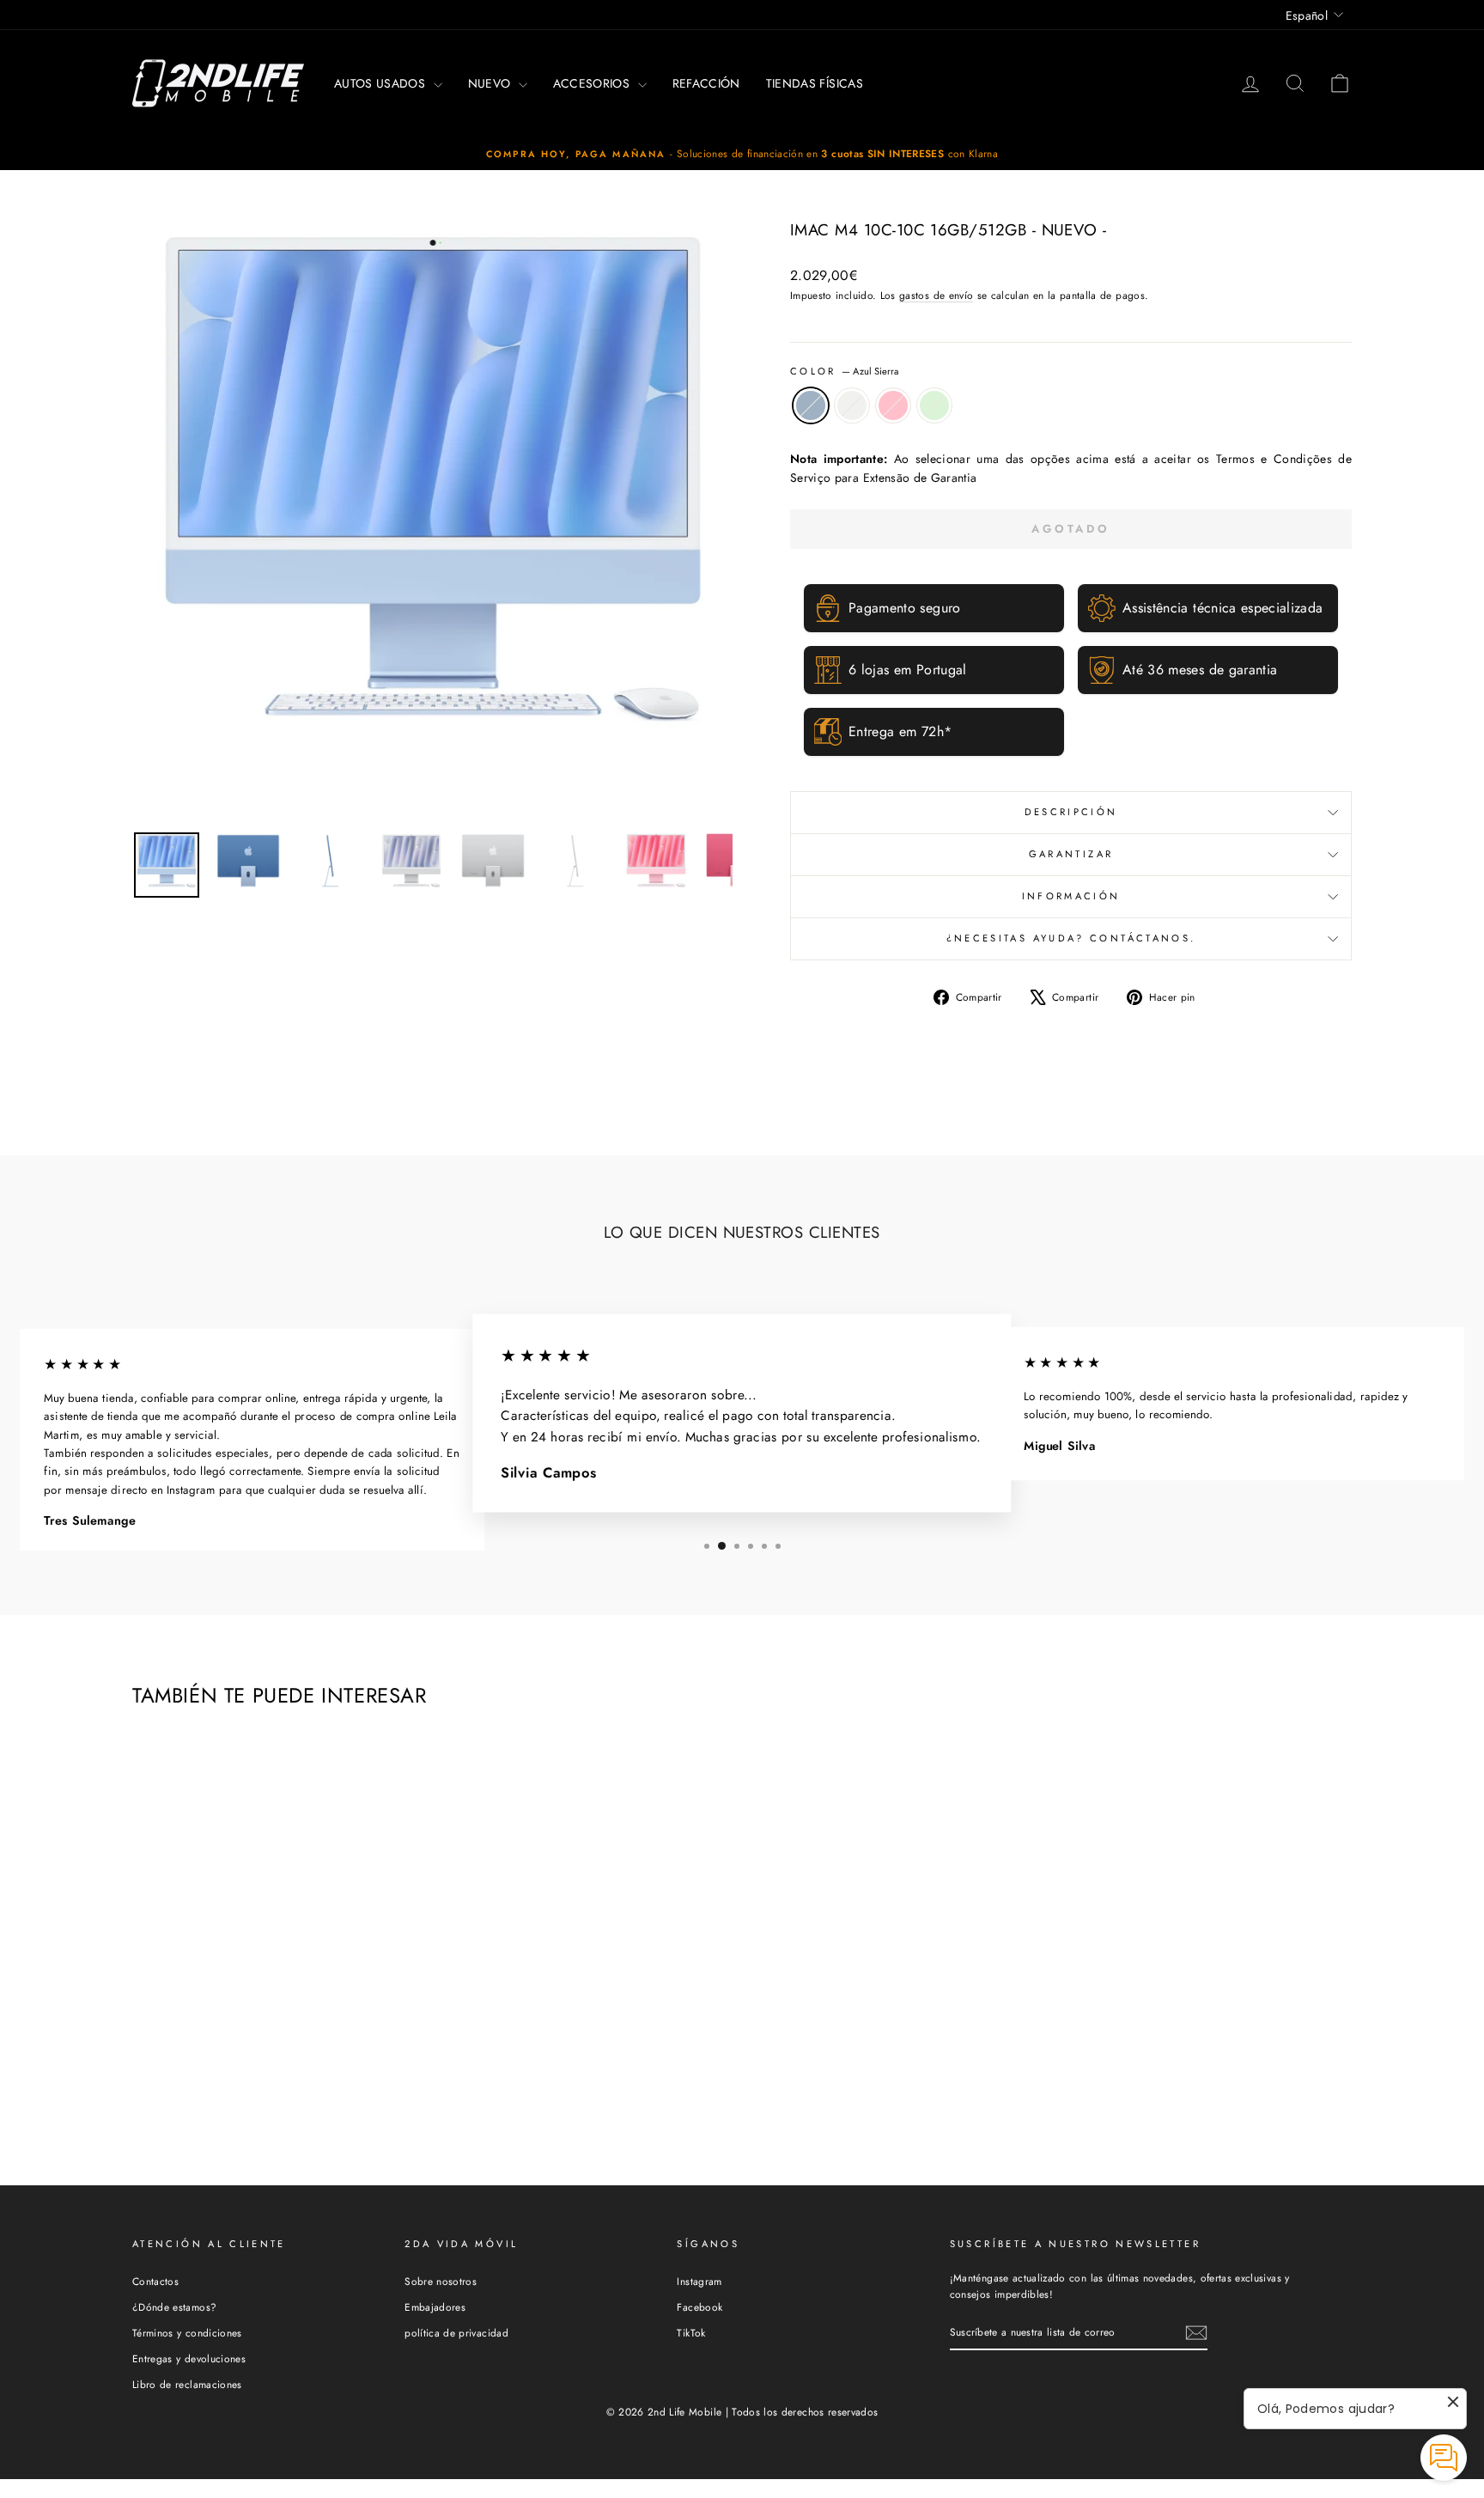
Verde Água (934, 405)
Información (1071, 896)
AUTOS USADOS (382, 83)
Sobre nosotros (441, 2281)
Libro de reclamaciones (187, 2384)
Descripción (1071, 812)
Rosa (893, 405)
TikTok (691, 2333)
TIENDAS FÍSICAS (815, 83)
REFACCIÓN (706, 83)
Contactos (155, 2281)
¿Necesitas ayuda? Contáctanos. (1071, 938)
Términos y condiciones (187, 2333)
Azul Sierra (811, 405)
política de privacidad (456, 2333)
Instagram (699, 2281)
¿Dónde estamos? (174, 2307)
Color (844, 371)
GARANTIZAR (1071, 854)
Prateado (852, 405)
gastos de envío (936, 295)
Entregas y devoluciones (189, 2358)
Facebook (699, 2307)
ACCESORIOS (593, 83)
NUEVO (491, 83)
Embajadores (435, 2307)
